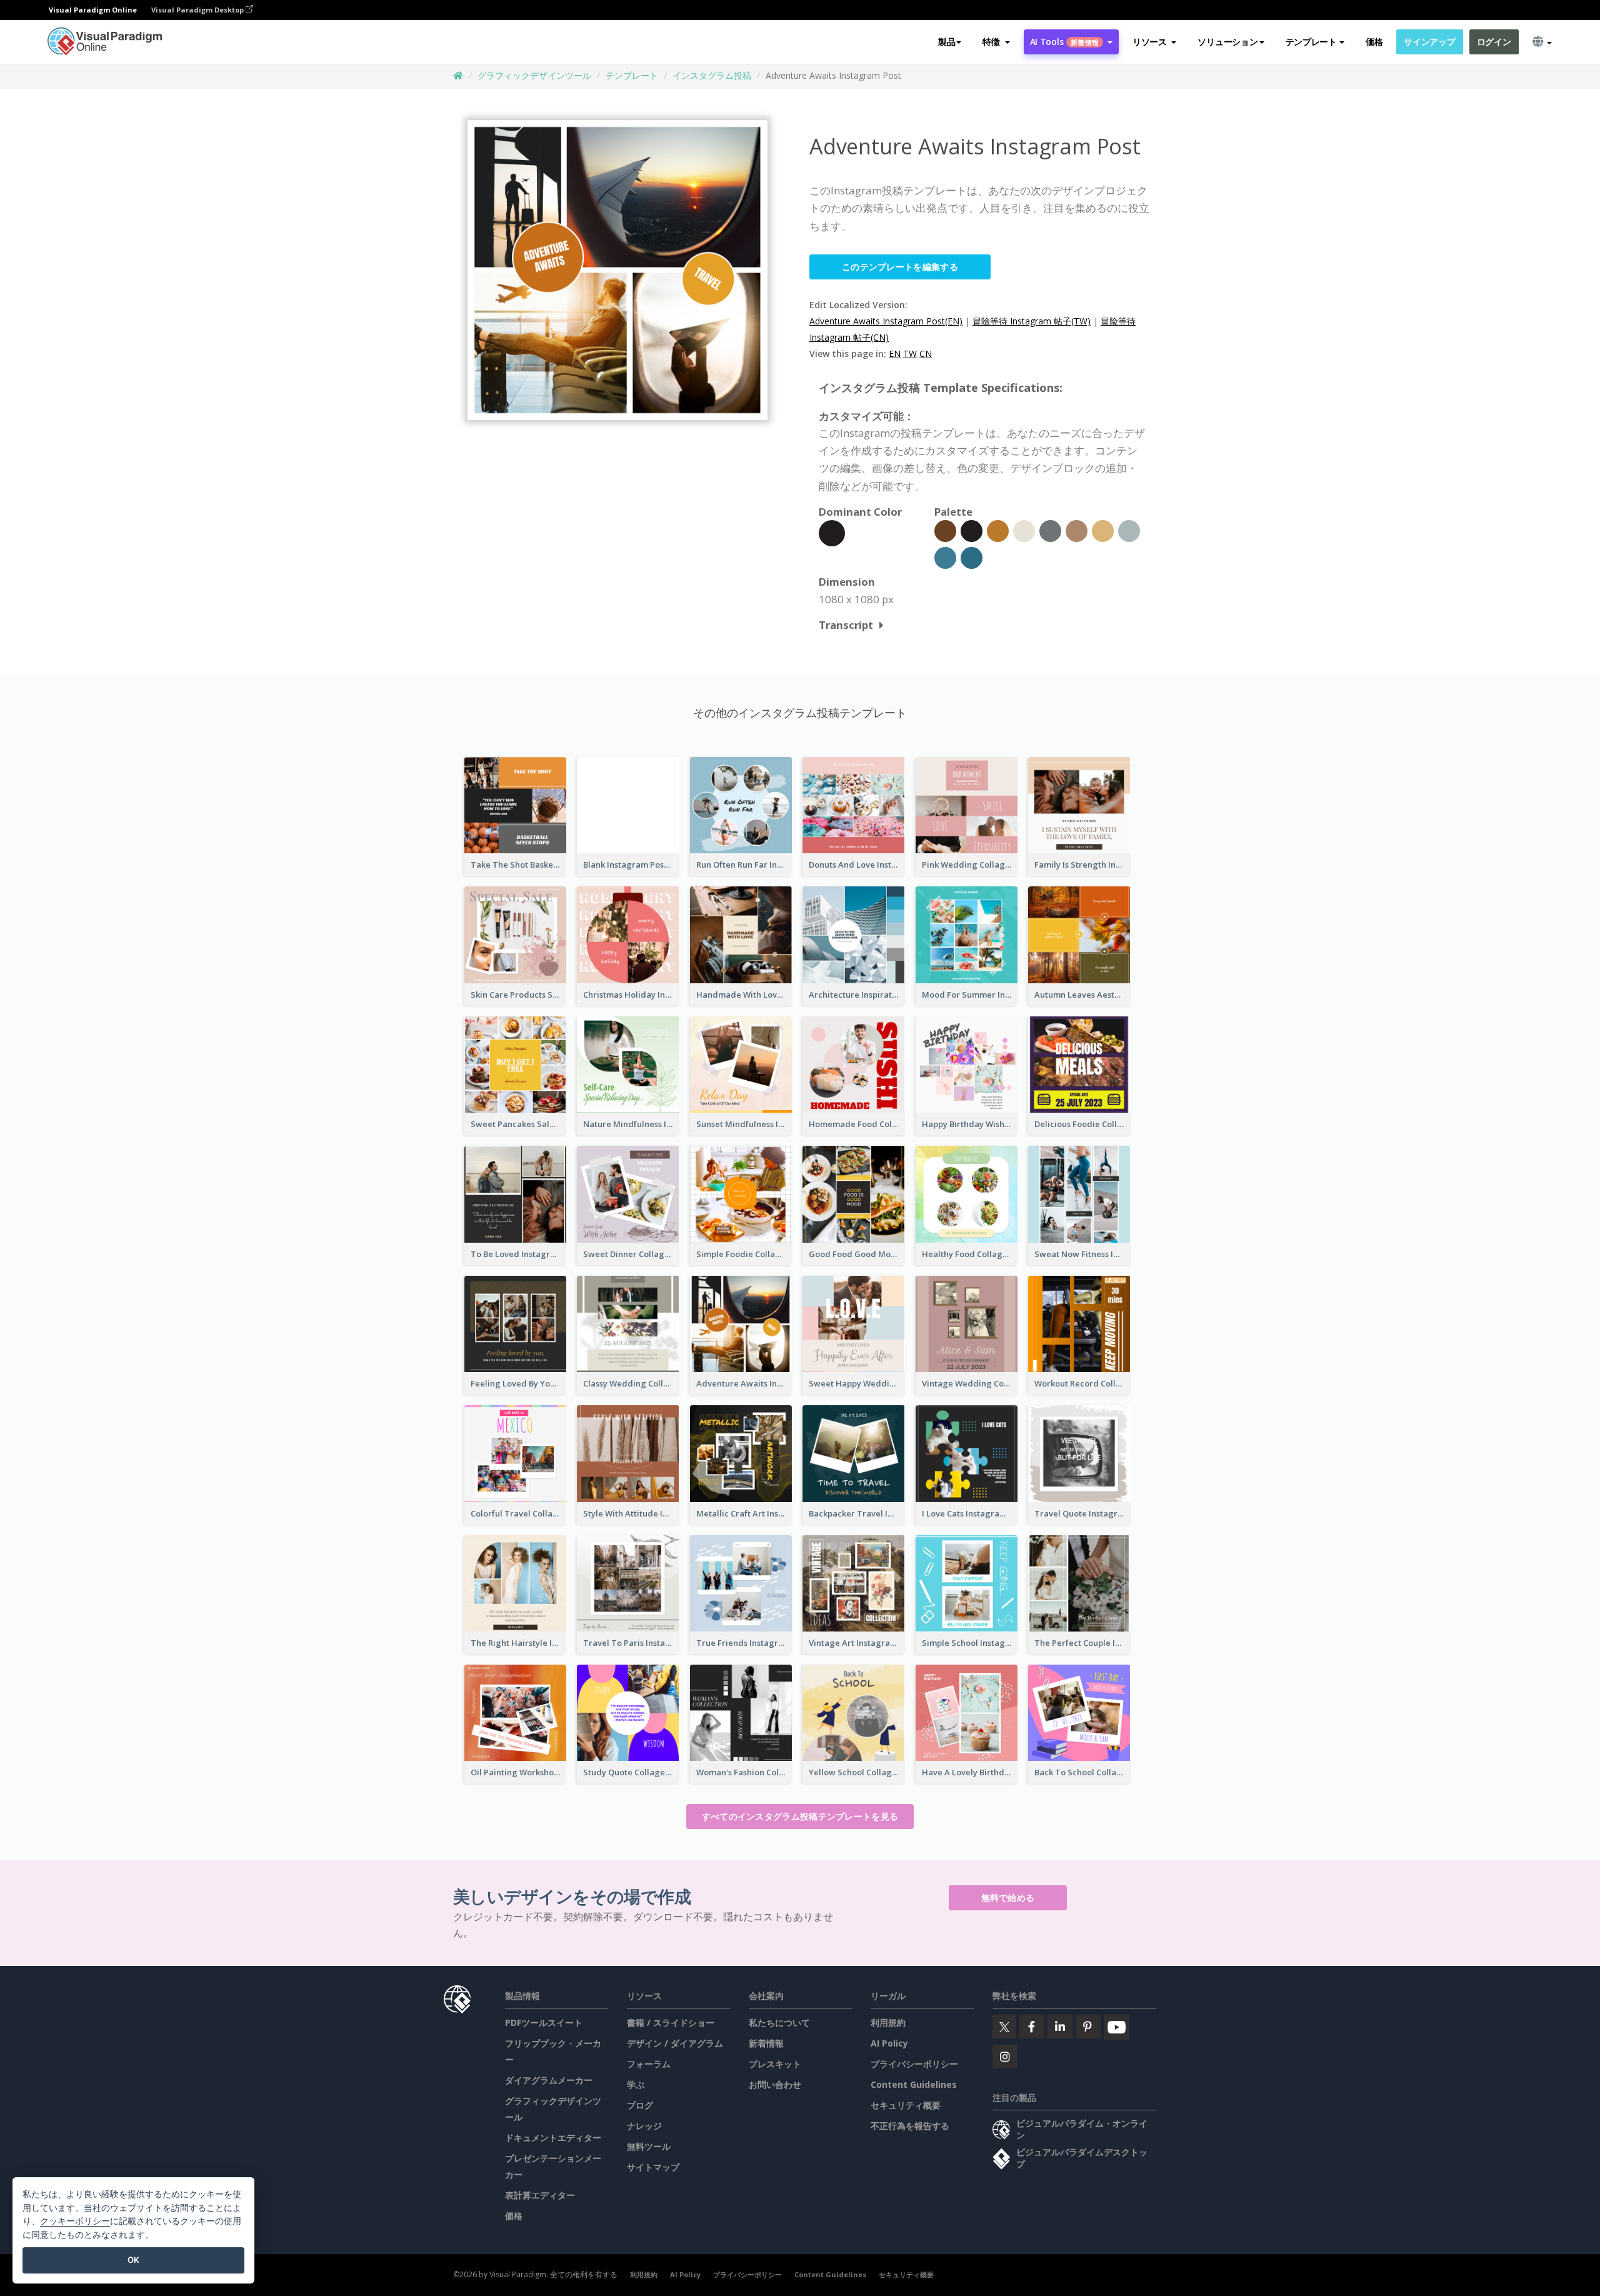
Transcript (846, 625)
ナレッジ (644, 2126)
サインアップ (1429, 42)
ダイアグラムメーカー (549, 2080)
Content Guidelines (914, 2084)
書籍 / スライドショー (671, 2023)
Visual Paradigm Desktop (198, 10)
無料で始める (1008, 1897)
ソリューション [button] (1227, 42)
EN (895, 353)
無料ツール (649, 2146)
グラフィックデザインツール (534, 75)
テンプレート (632, 75)
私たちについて (779, 2023)
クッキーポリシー (75, 2221)
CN (926, 353)
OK (133, 2260)
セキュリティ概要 (906, 2105)
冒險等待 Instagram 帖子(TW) (1032, 321)
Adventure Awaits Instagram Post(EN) (886, 321)
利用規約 (888, 2023)
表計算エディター (540, 2195)
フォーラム (649, 2064)
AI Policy (889, 2043)
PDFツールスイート (544, 2023)
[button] (996, 42)
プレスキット (775, 2064)
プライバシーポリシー (914, 2064)
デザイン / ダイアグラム (675, 2043)
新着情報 (766, 2043)
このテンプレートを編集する (900, 267)
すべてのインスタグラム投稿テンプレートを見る (800, 1816)
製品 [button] (947, 42)
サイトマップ (653, 2167)
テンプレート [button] (1311, 42)
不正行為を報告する (910, 2126)
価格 (1374, 42)
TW (910, 353)
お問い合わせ (775, 2084)
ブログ (640, 2105)
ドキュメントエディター (553, 2138)
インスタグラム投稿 (712, 75)
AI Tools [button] (1064, 42)
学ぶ (636, 2084)
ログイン (1494, 42)
